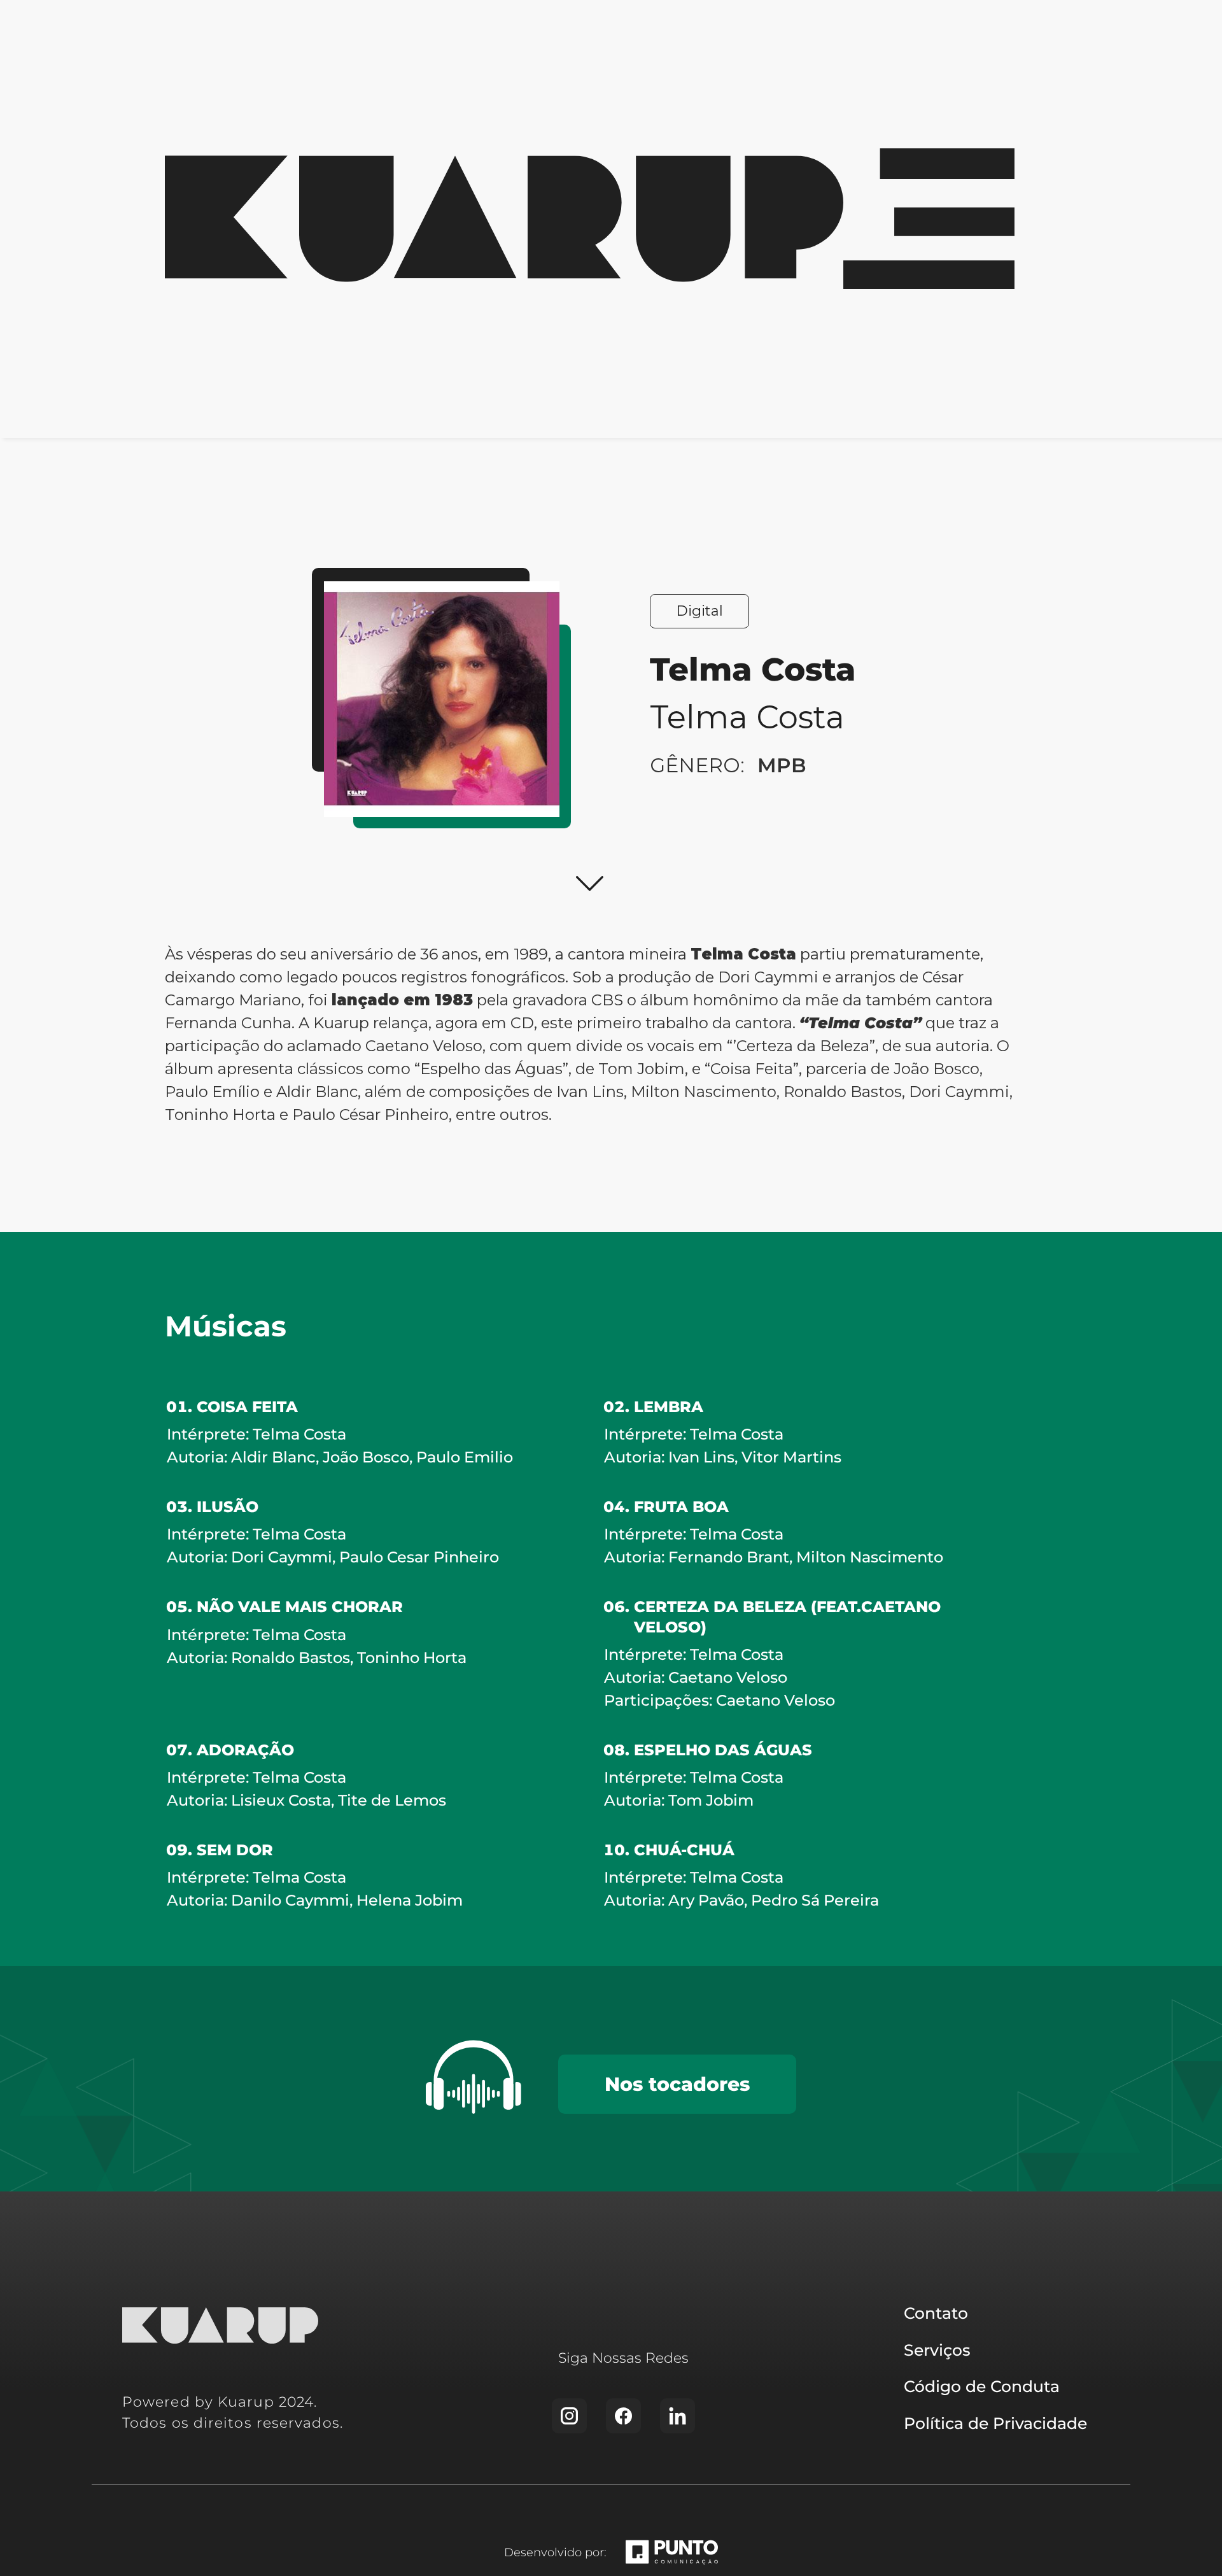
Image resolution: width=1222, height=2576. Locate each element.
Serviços (937, 2350)
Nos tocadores (677, 2084)
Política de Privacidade (995, 2423)
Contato (936, 2313)
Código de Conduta (982, 2386)
